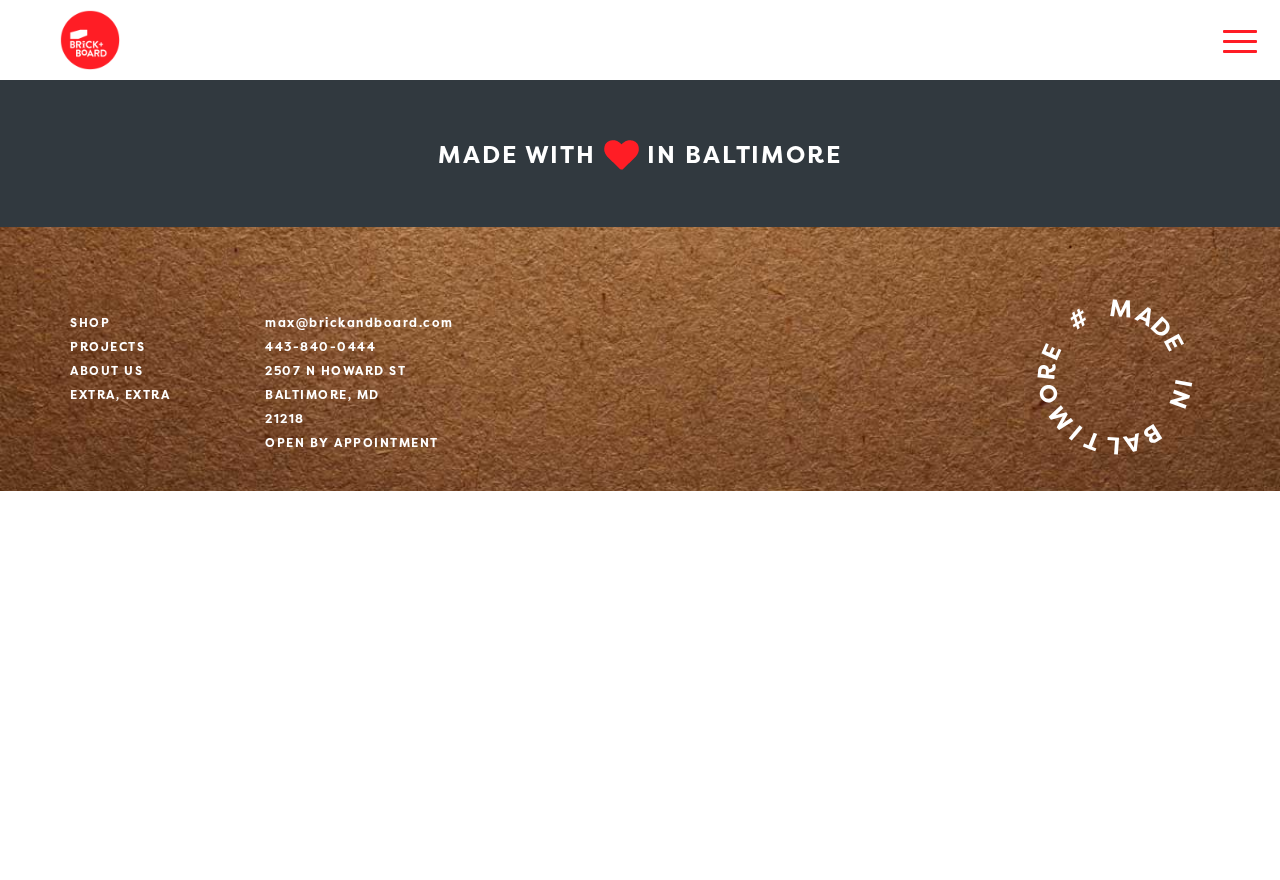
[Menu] (1240, 40)
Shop (90, 322)
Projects (107, 346)
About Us (106, 370)
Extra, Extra (120, 394)
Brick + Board (90, 40)
